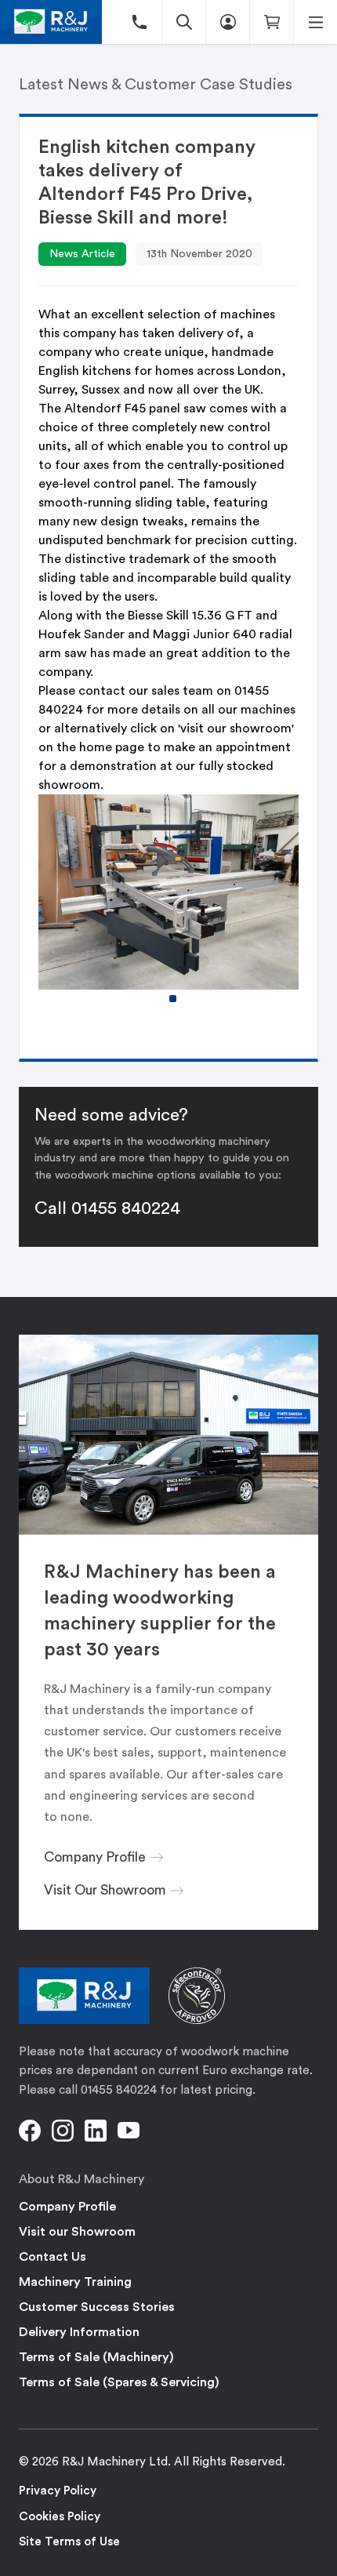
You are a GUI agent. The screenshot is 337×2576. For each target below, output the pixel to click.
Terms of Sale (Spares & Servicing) (119, 2382)
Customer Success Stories (97, 2307)
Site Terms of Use (69, 2542)
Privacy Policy (58, 2491)
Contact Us (53, 2257)
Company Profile (67, 2207)
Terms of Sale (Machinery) (96, 2357)
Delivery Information (79, 2332)
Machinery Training (75, 2282)
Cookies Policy (60, 2517)
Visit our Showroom (77, 2232)
